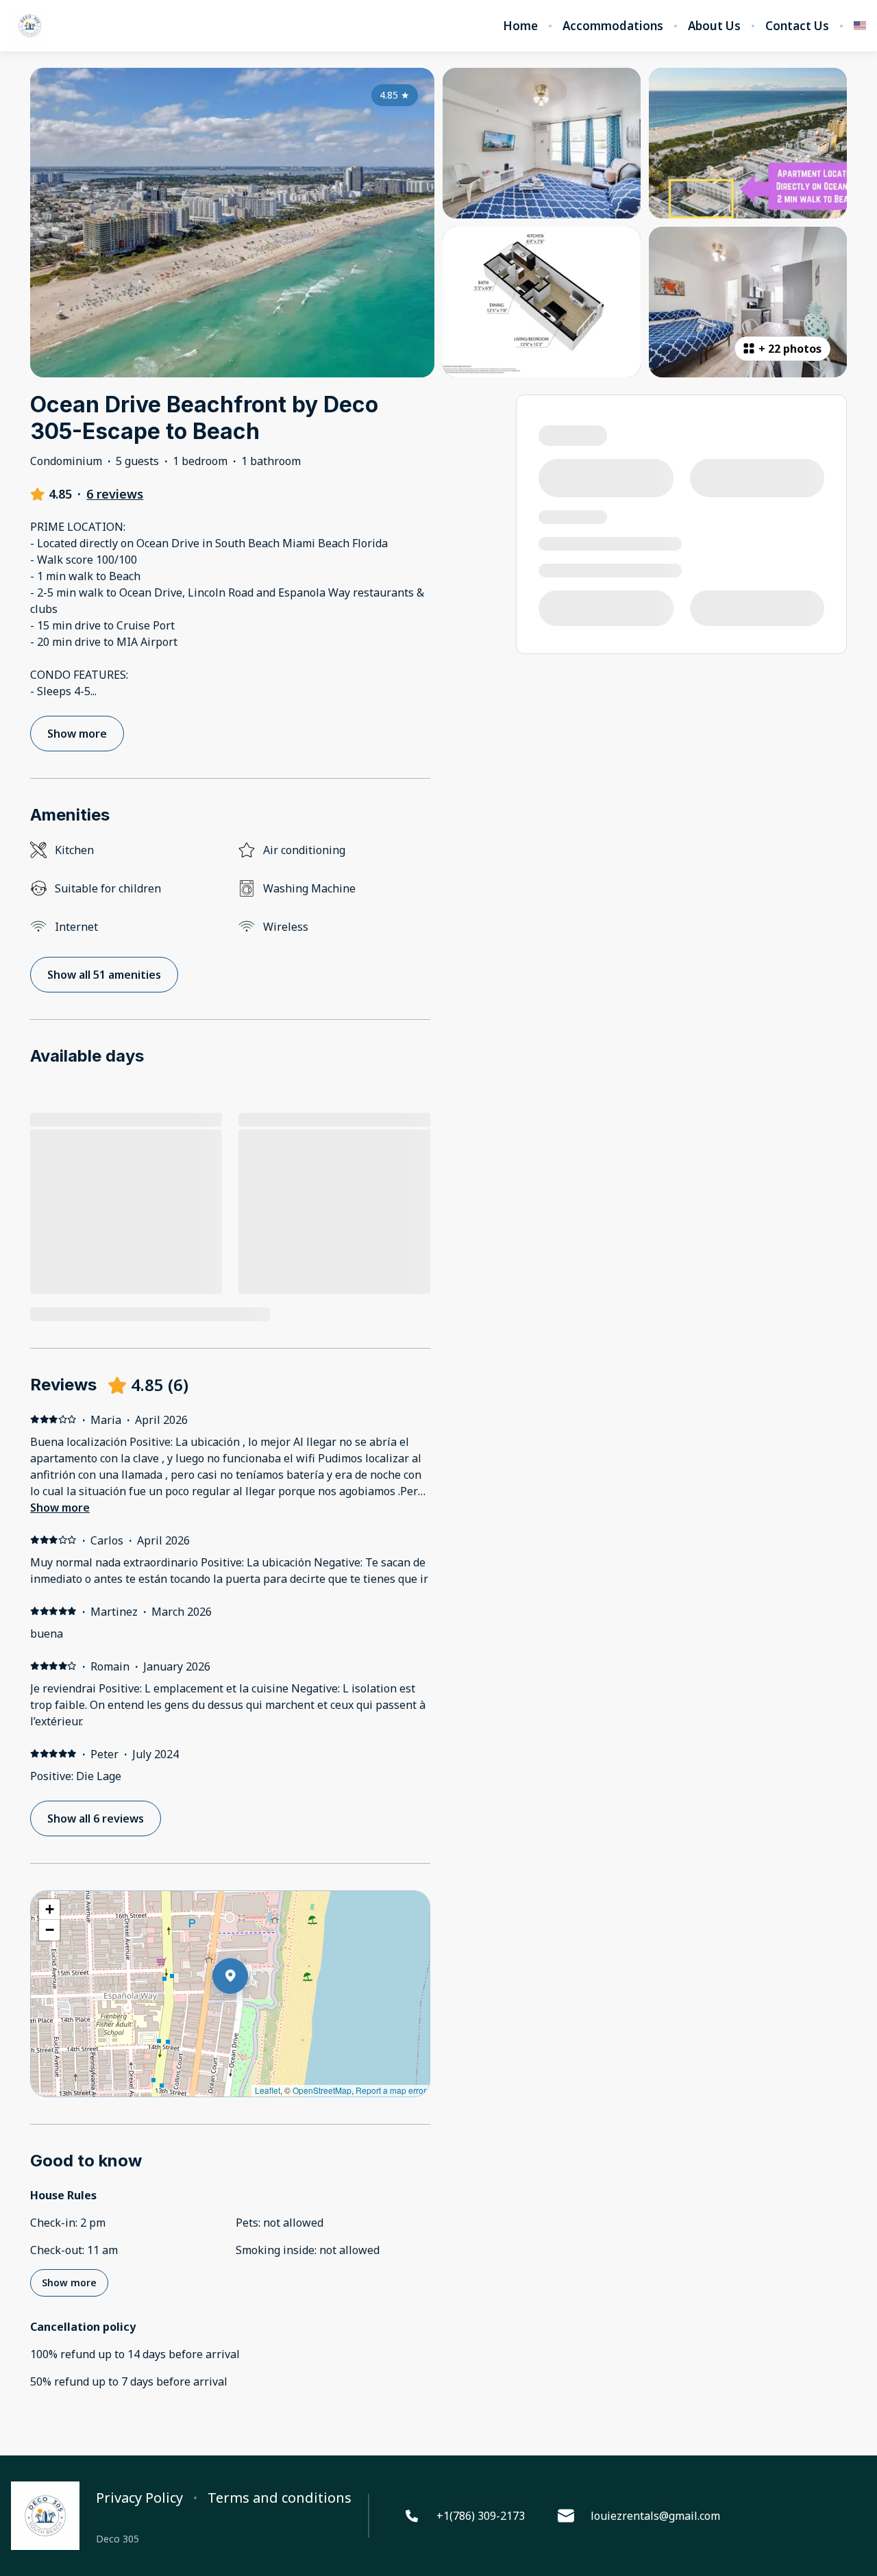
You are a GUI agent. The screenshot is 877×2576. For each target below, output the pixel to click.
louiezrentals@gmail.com (655, 2516)
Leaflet (268, 2090)
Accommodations (613, 26)
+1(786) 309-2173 (481, 2516)
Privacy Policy (139, 2498)
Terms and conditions (280, 2498)
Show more (60, 1508)
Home (520, 26)
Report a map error (391, 2090)
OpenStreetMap (322, 2090)
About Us (714, 26)
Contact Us (797, 26)
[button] (248, 2012)
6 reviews (115, 494)
